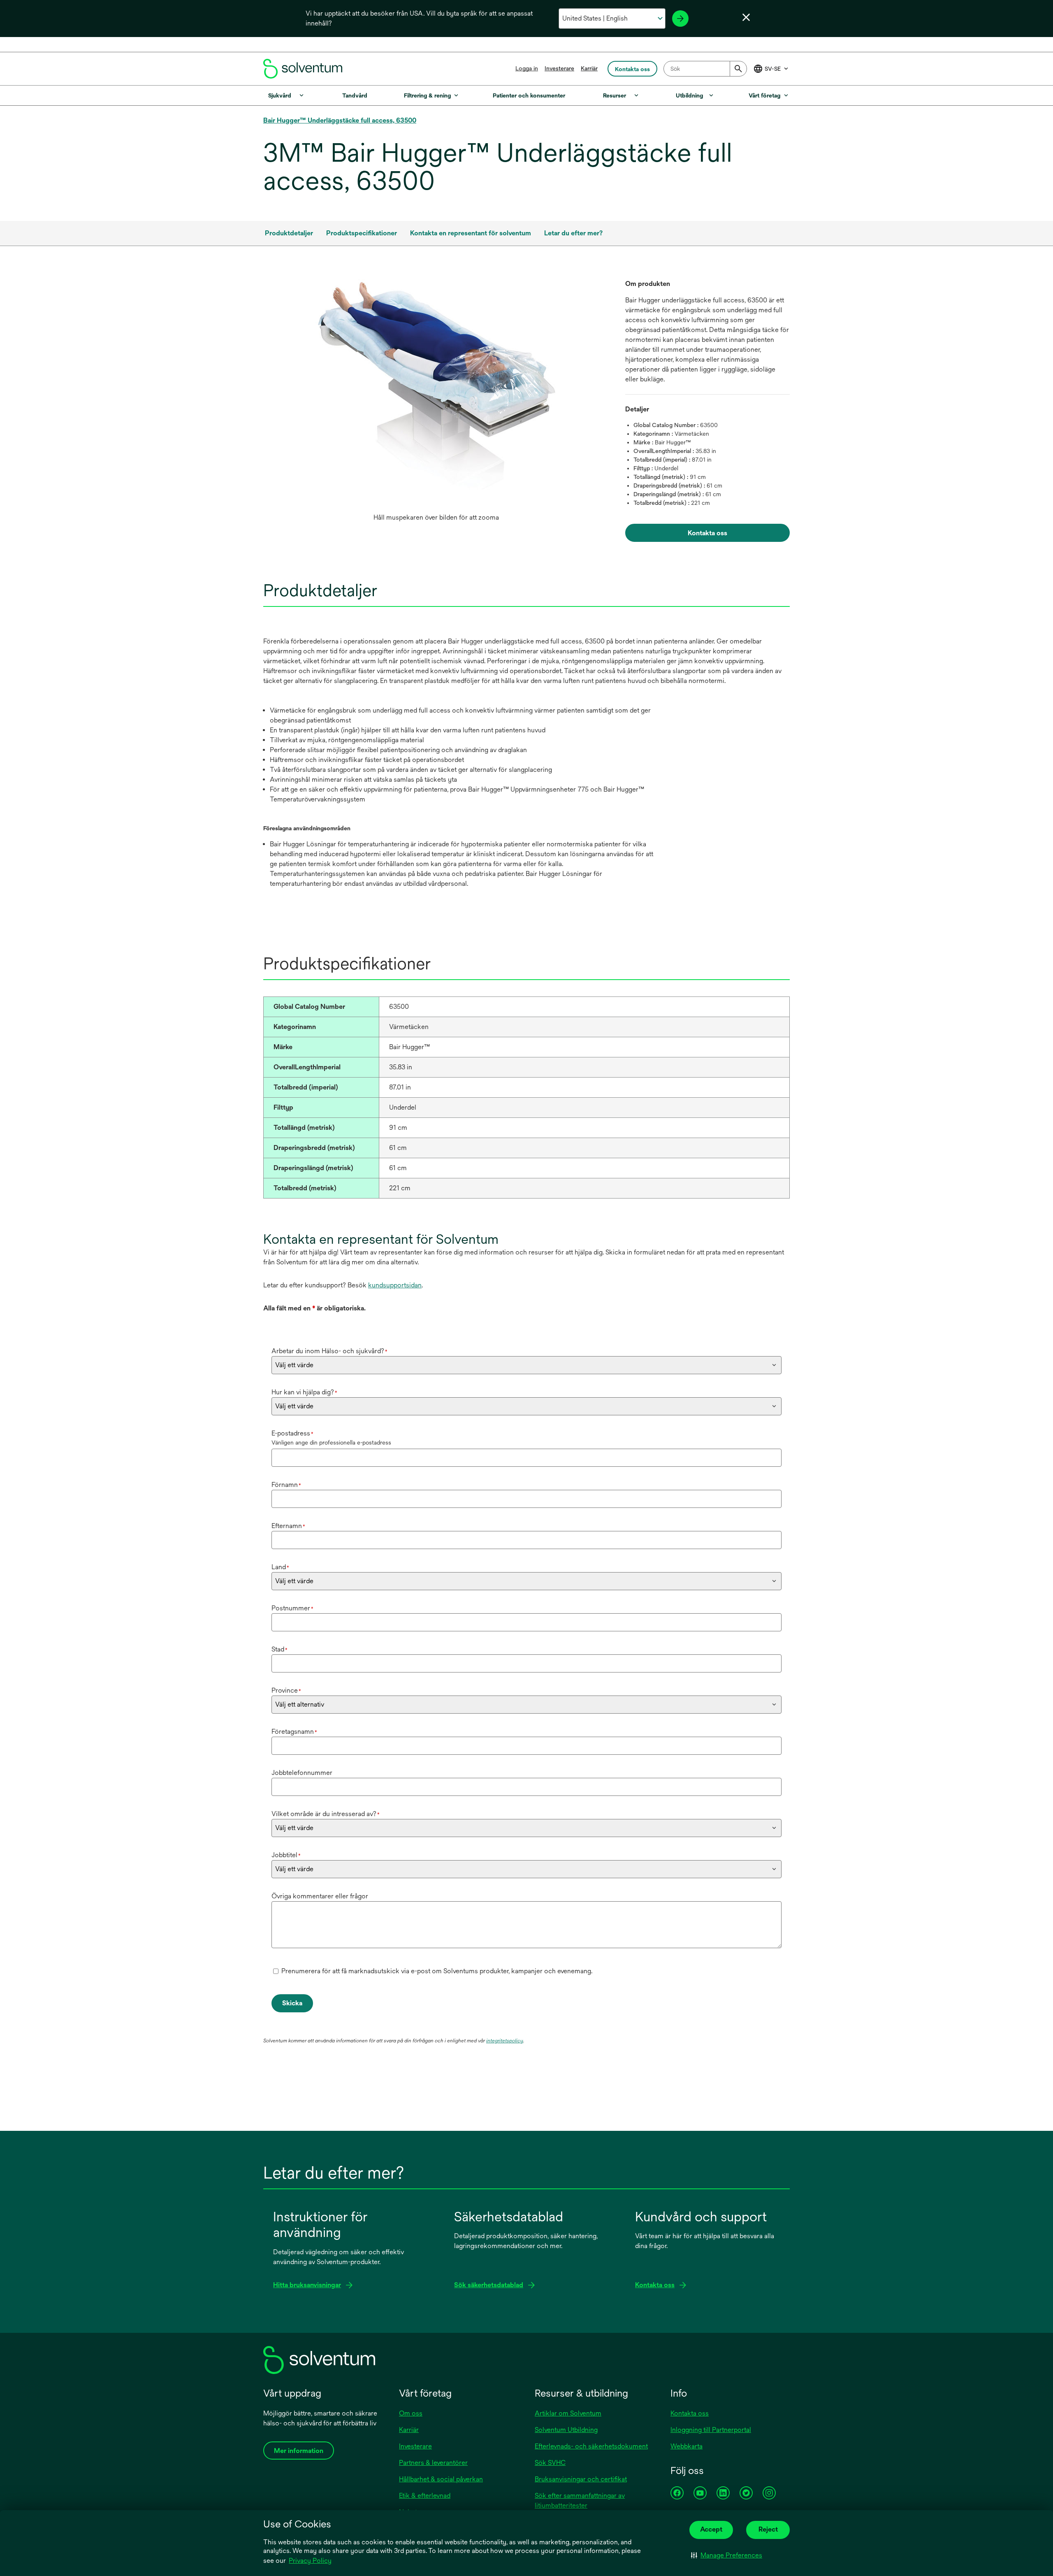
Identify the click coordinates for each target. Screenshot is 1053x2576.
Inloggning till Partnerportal (711, 2430)
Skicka (292, 2003)
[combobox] (705, 69)
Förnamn (286, 1485)
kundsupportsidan (395, 1285)
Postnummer (292, 1608)
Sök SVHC (550, 2463)
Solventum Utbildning (566, 2430)
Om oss (411, 2413)
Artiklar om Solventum (568, 2413)
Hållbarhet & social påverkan (441, 2479)
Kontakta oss (690, 2413)
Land (280, 1567)
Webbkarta (687, 2446)
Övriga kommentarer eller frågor (320, 1896)
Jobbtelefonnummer (302, 1773)
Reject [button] (768, 2529)
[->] (680, 19)
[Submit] (738, 69)
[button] (727, 2555)
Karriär (589, 68)
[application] (436, 394)
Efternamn (288, 1526)
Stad (279, 1649)
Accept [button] (711, 2529)
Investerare (559, 68)
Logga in (527, 68)
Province (286, 1690)
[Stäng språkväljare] (746, 17)
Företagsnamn (294, 1732)
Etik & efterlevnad (425, 2496)
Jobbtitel (286, 1855)
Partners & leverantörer (433, 2463)
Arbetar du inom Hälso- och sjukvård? (329, 1351)
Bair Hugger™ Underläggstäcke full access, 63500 (340, 120)
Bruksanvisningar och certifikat (581, 2479)
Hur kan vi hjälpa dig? (304, 1392)
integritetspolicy (505, 2041)
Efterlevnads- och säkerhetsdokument (591, 2446)
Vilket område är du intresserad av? (326, 1814)
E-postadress (292, 1433)
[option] (436, 402)
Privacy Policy (310, 2561)
